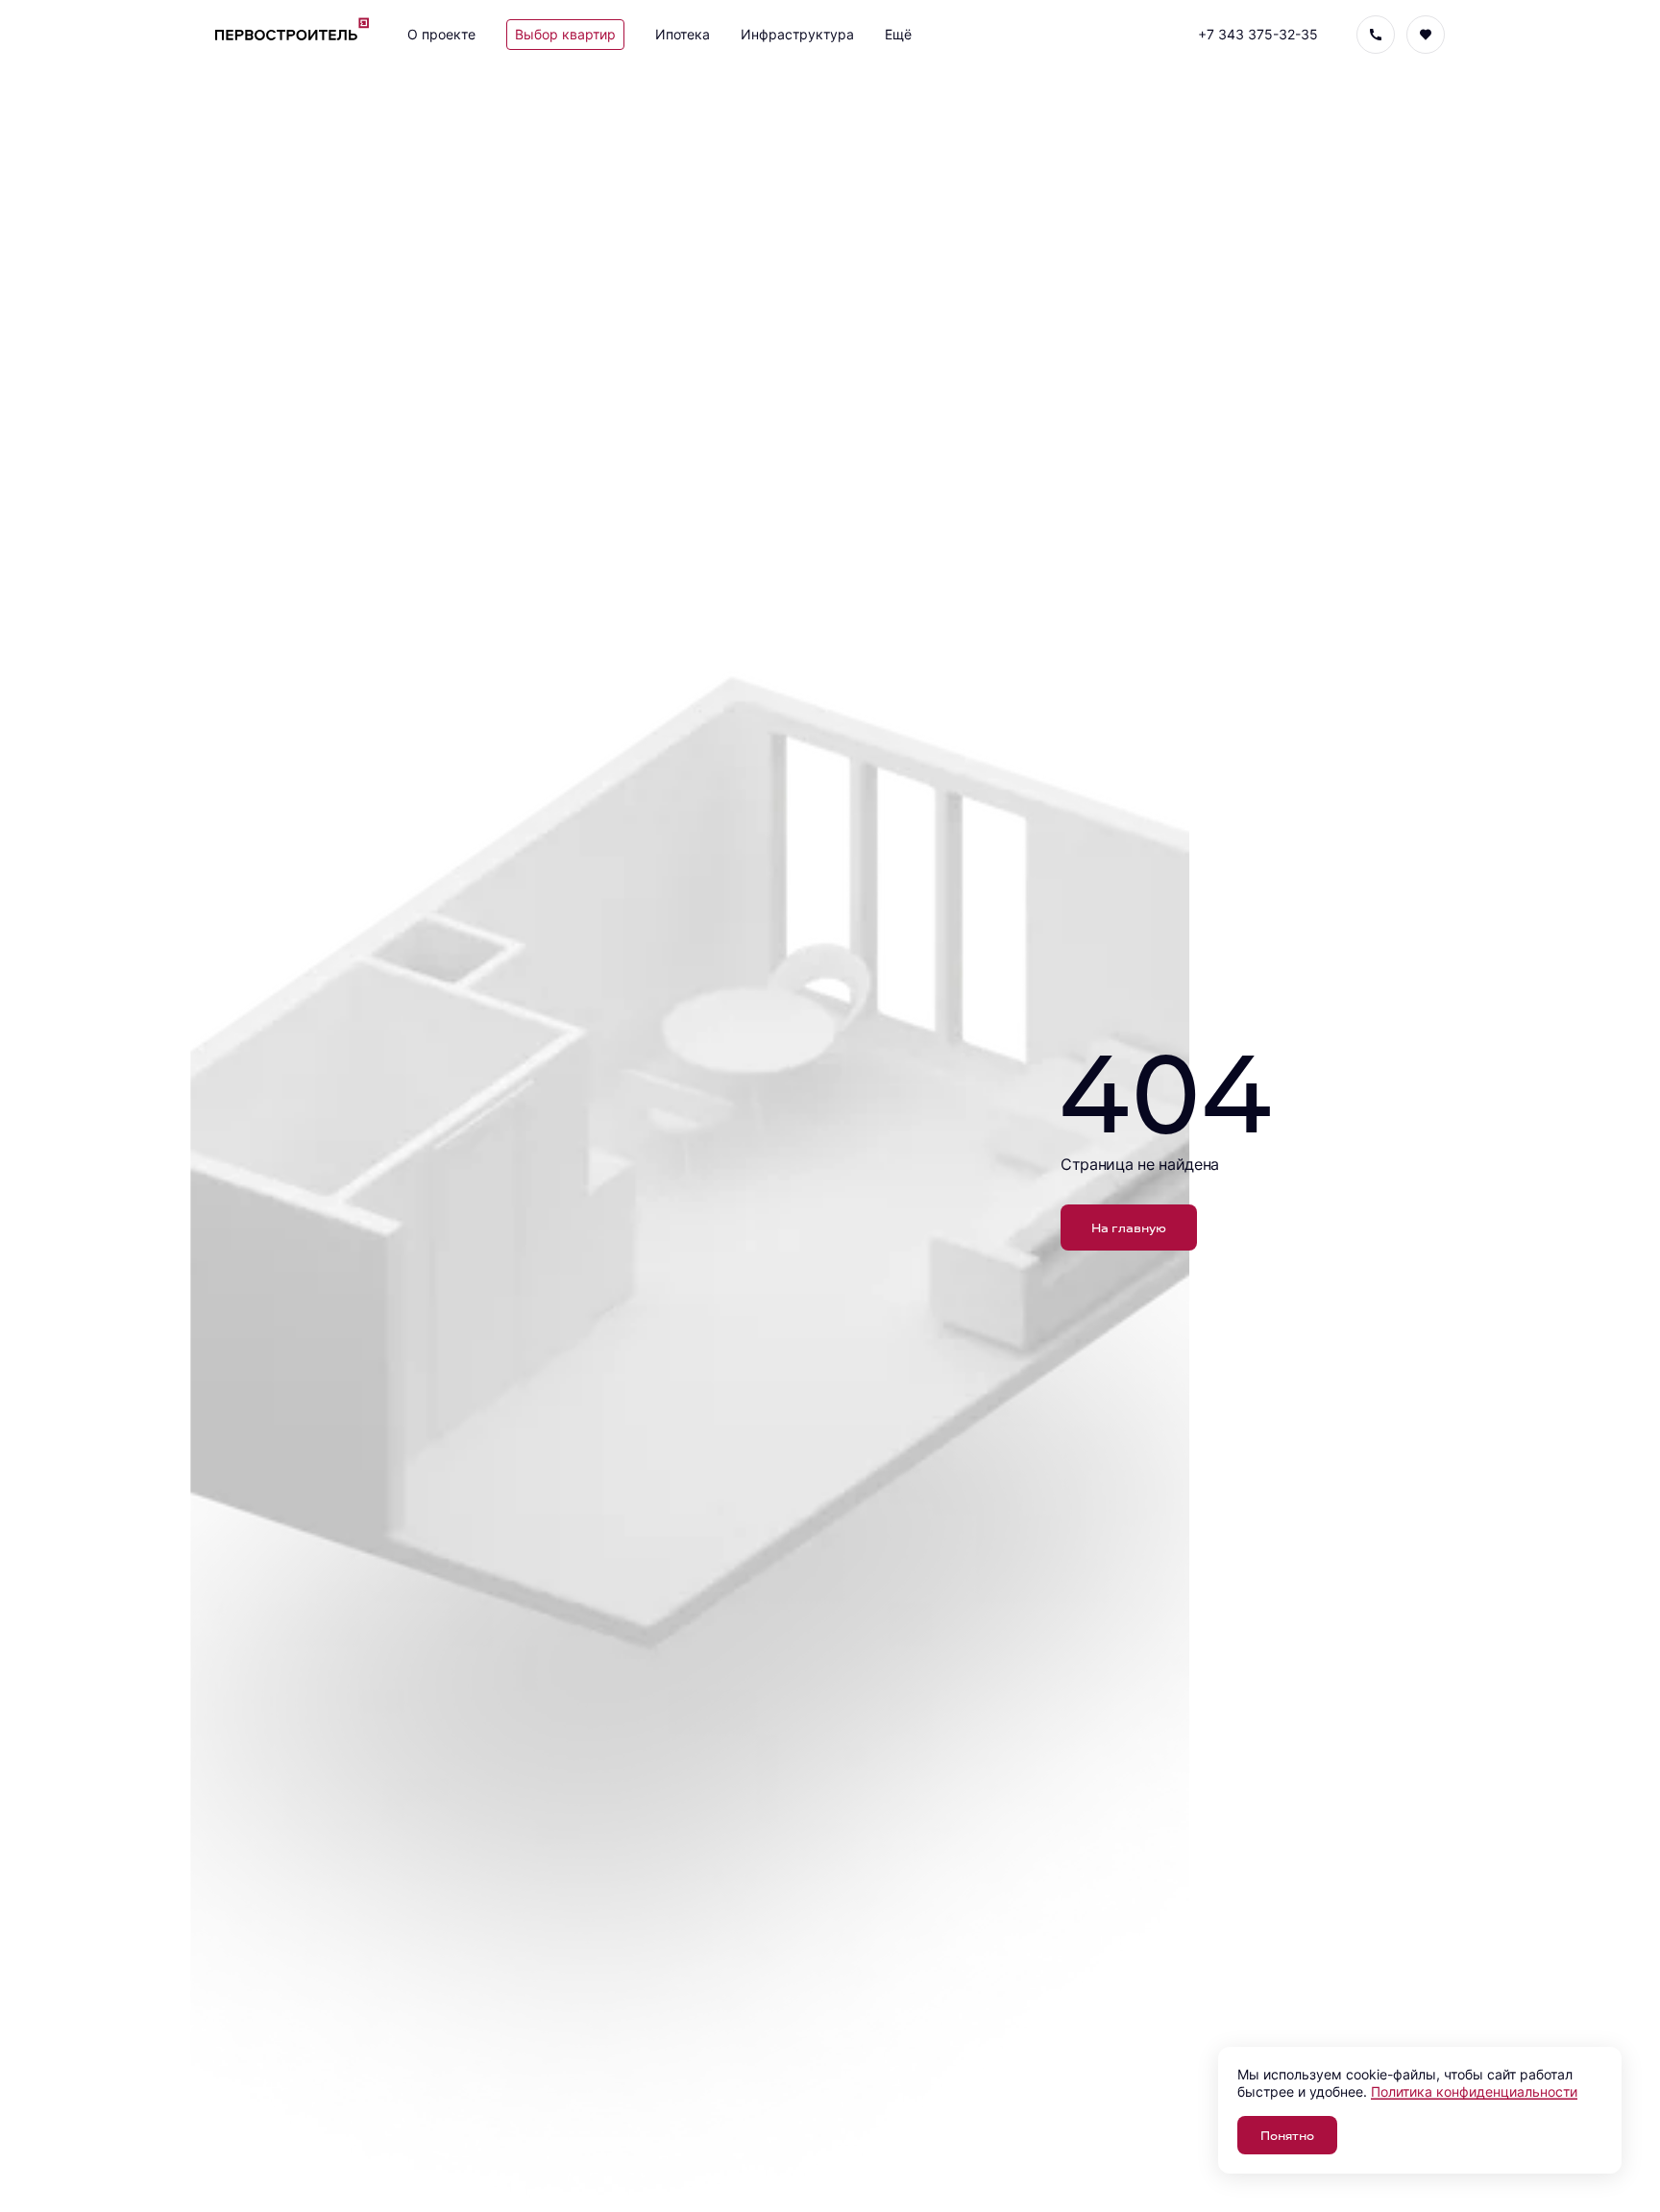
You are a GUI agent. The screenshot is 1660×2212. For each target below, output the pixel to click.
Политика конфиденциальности (1474, 2091)
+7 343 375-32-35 (1258, 34)
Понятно (1287, 2135)
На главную (1129, 1227)
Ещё (898, 34)
